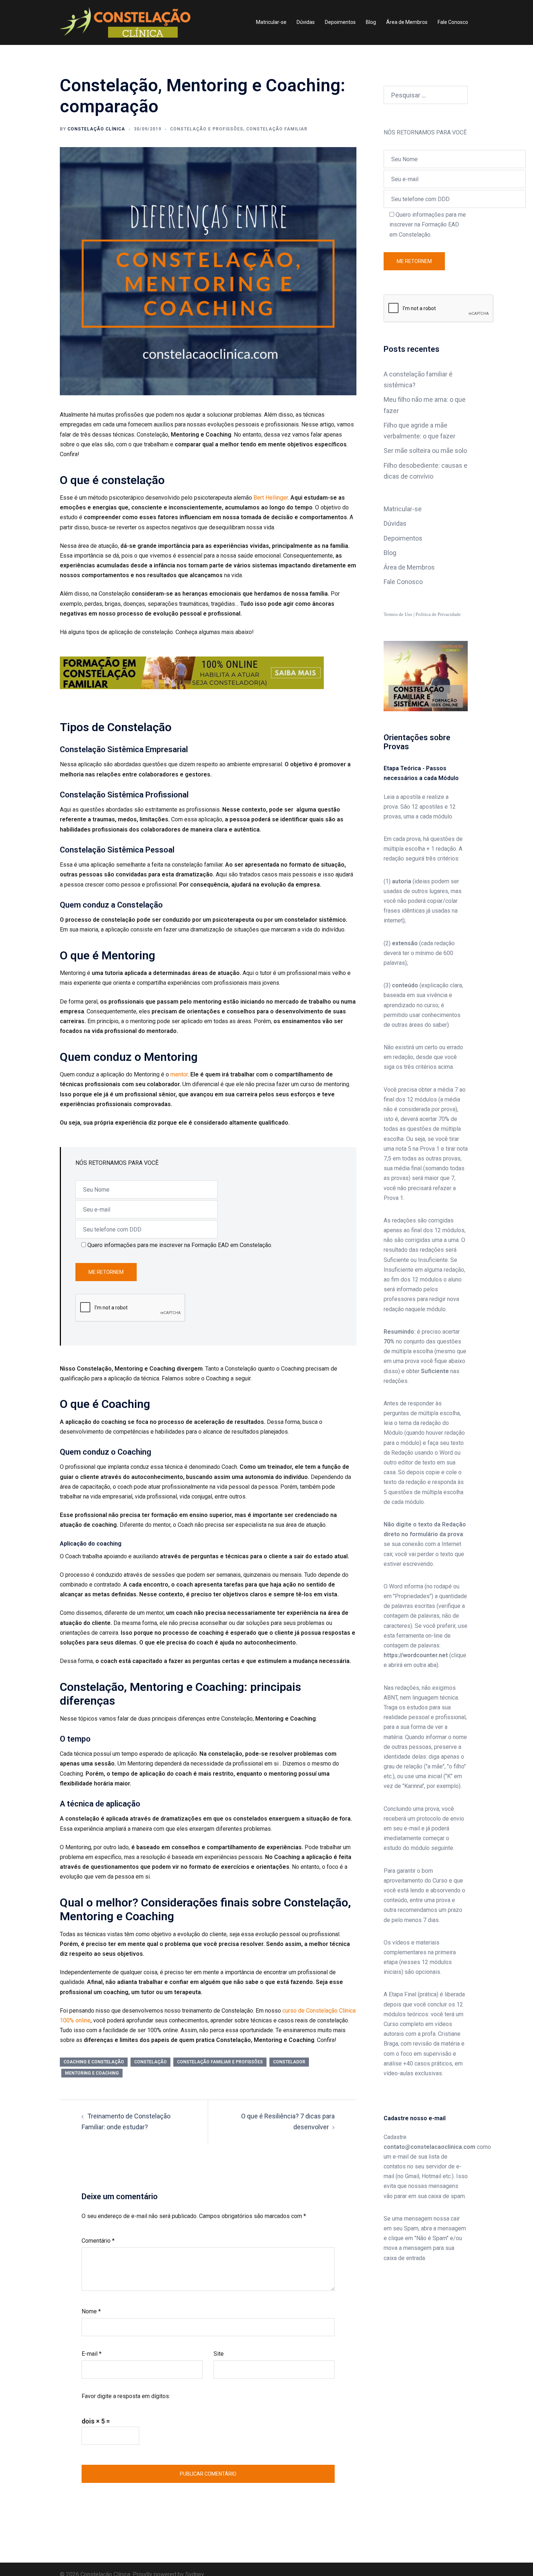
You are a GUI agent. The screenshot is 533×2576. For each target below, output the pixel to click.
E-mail (92, 2354)
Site (219, 2354)
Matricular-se (271, 22)
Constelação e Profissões (207, 129)
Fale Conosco (453, 22)
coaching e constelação (94, 2062)
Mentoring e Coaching (92, 2073)
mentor (178, 1074)
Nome (91, 2311)
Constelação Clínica (96, 129)
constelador (289, 2062)
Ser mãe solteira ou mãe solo (425, 451)
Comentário (98, 2241)
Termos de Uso (398, 614)
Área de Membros (407, 22)
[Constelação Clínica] (125, 22)
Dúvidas (306, 22)
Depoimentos (340, 22)
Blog (371, 22)
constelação (150, 2062)
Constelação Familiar (277, 129)
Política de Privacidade (438, 614)
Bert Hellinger (270, 498)
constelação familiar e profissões (220, 2062)
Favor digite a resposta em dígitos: (126, 2396)
